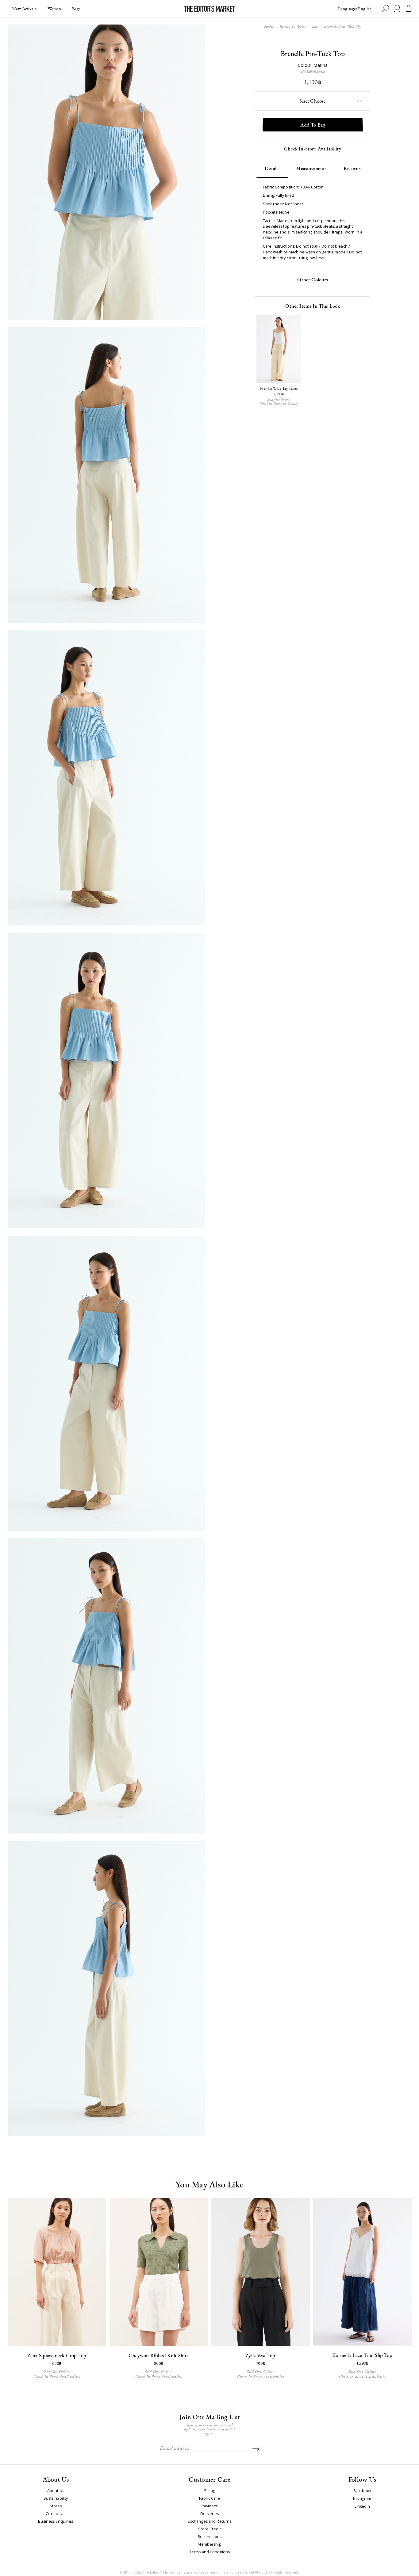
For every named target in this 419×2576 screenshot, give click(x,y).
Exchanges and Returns (210, 2521)
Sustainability (56, 2498)
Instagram (362, 2499)
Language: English (355, 8)
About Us (56, 2491)
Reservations (210, 2537)
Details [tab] (272, 168)
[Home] (209, 9)
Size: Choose (313, 101)
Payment (210, 2506)
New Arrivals (24, 8)
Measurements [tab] (311, 168)
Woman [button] (55, 8)
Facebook (362, 2491)
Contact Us (56, 2514)
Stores (56, 2506)
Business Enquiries (56, 2521)
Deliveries (209, 2514)
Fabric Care (209, 2498)
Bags (76, 8)
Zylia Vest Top (260, 2355)
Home (269, 26)
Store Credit (209, 2529)
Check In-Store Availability (313, 149)
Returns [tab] (352, 168)
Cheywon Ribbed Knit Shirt (158, 2355)
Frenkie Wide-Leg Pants (279, 389)
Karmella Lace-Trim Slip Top (362, 2355)
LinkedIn (362, 2507)
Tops (315, 26)
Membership (209, 2544)
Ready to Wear (293, 26)
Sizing (210, 2491)
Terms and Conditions (210, 2552)
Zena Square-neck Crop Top (57, 2355)
